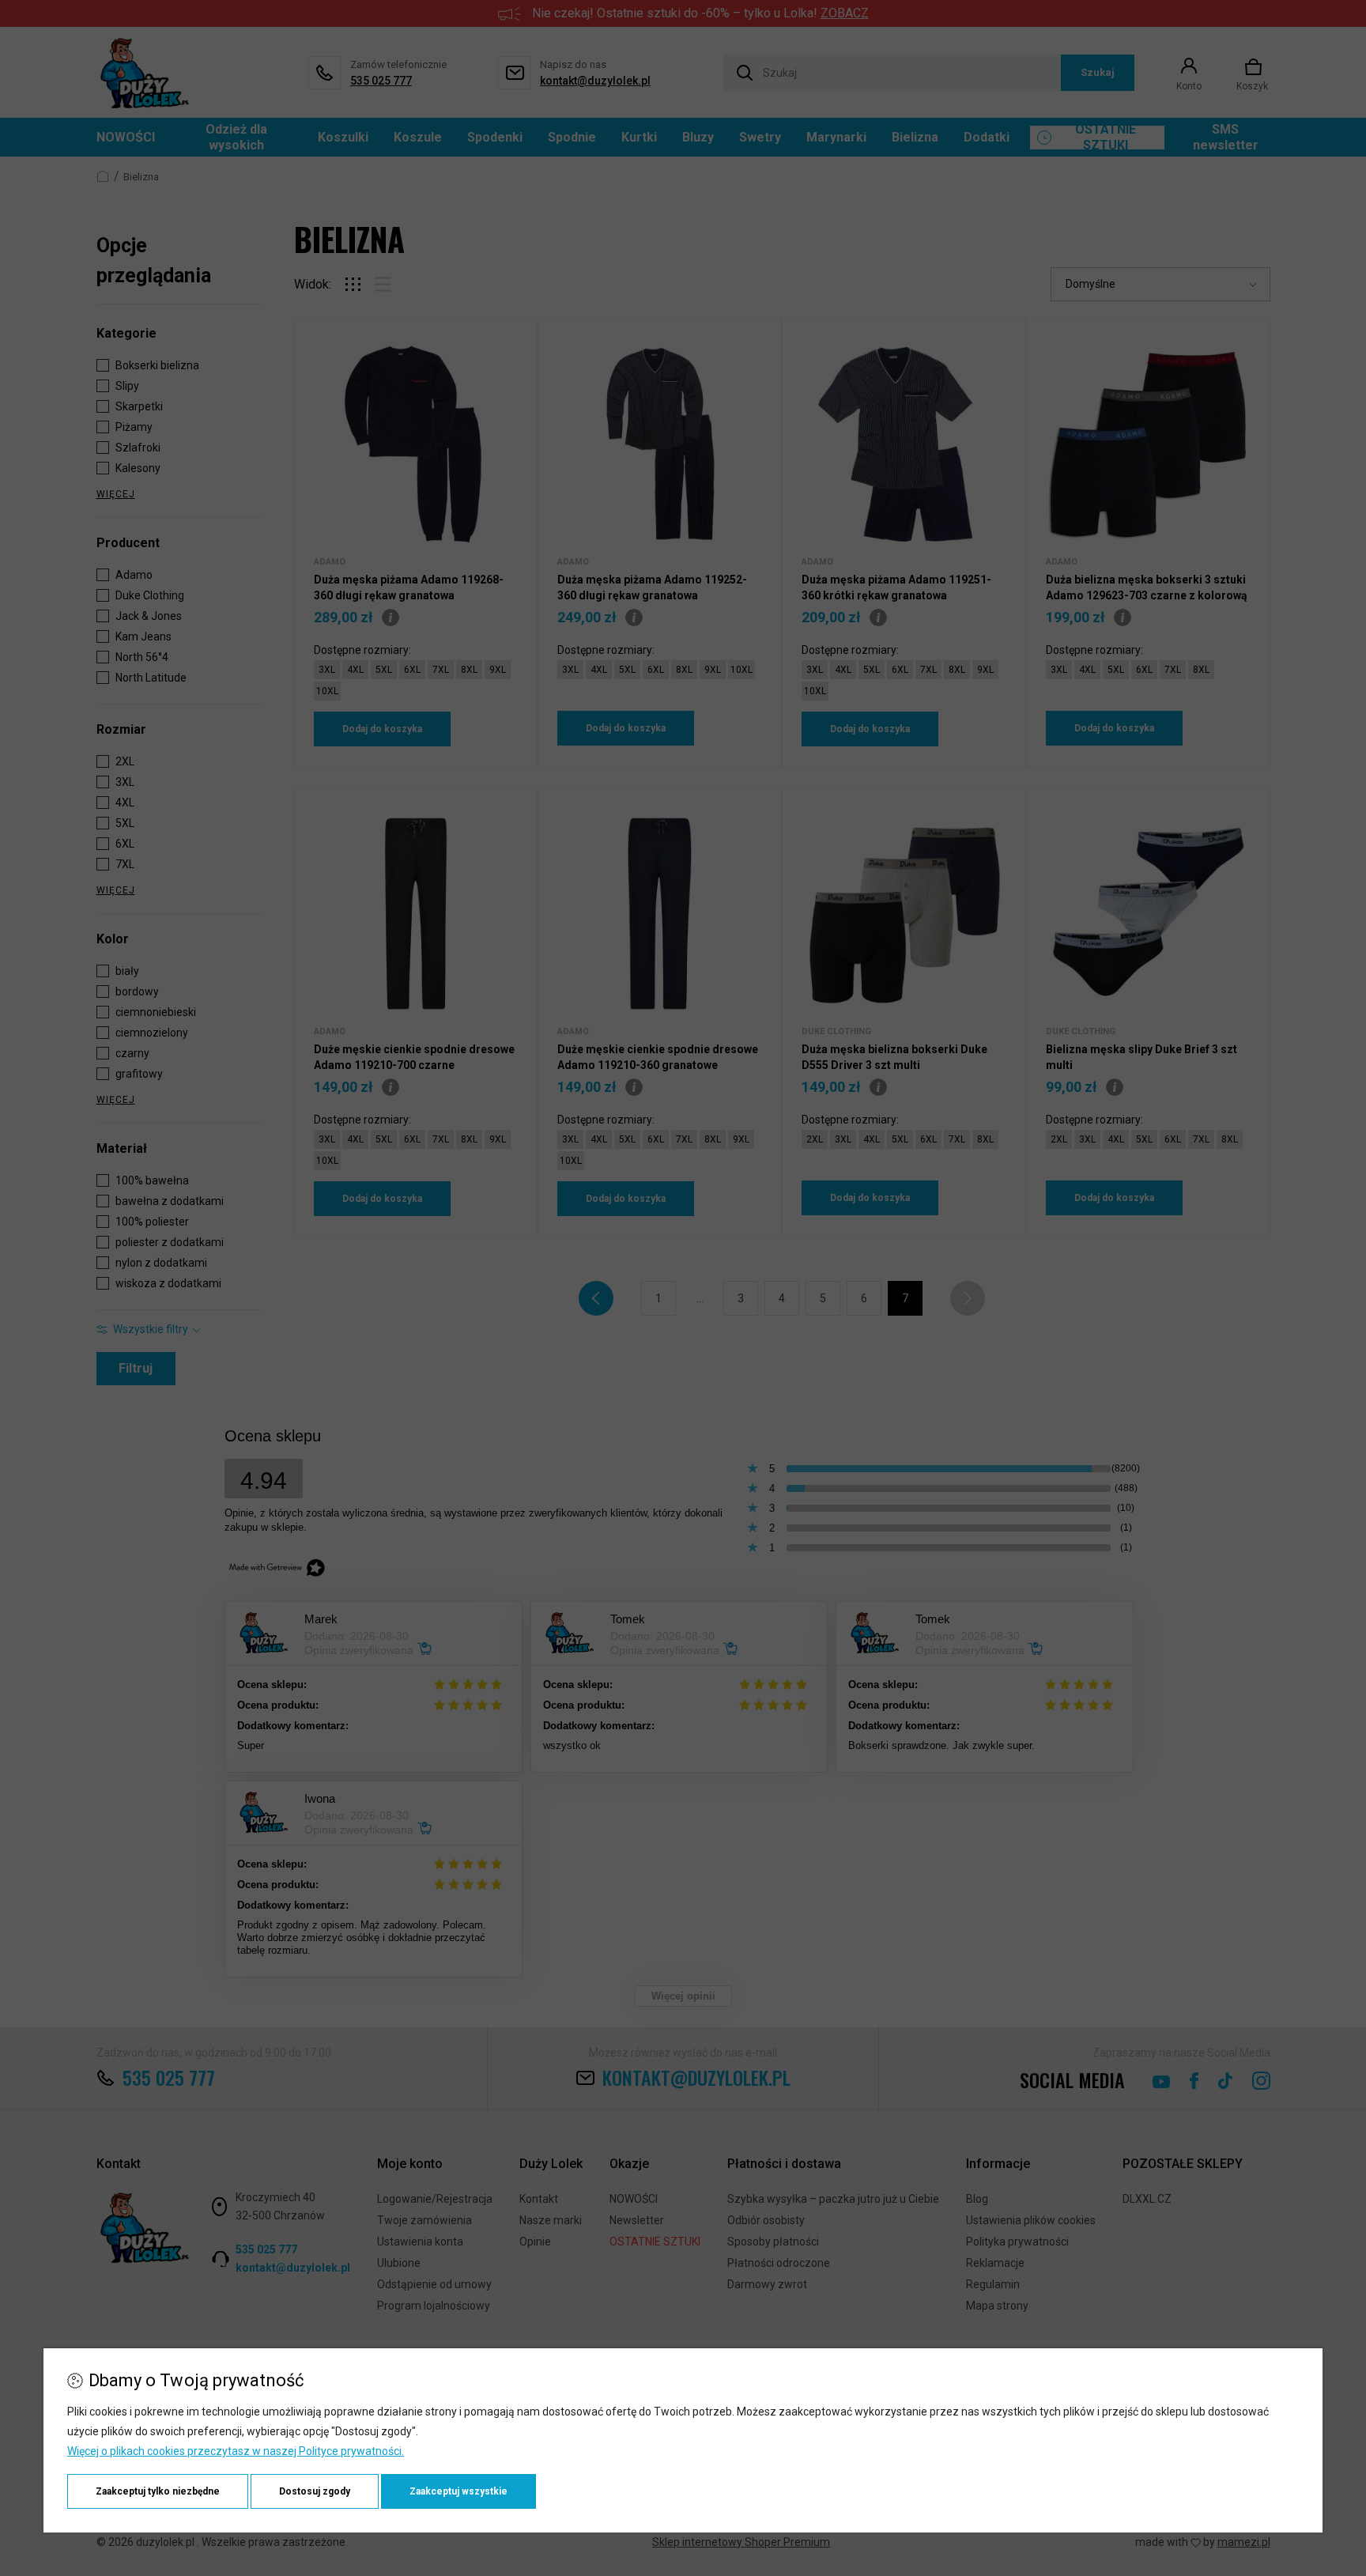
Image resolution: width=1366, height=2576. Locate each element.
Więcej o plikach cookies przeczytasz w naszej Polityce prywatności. (236, 2451)
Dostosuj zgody (315, 2491)
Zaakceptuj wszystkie (458, 2491)
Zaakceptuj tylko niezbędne (158, 2491)
